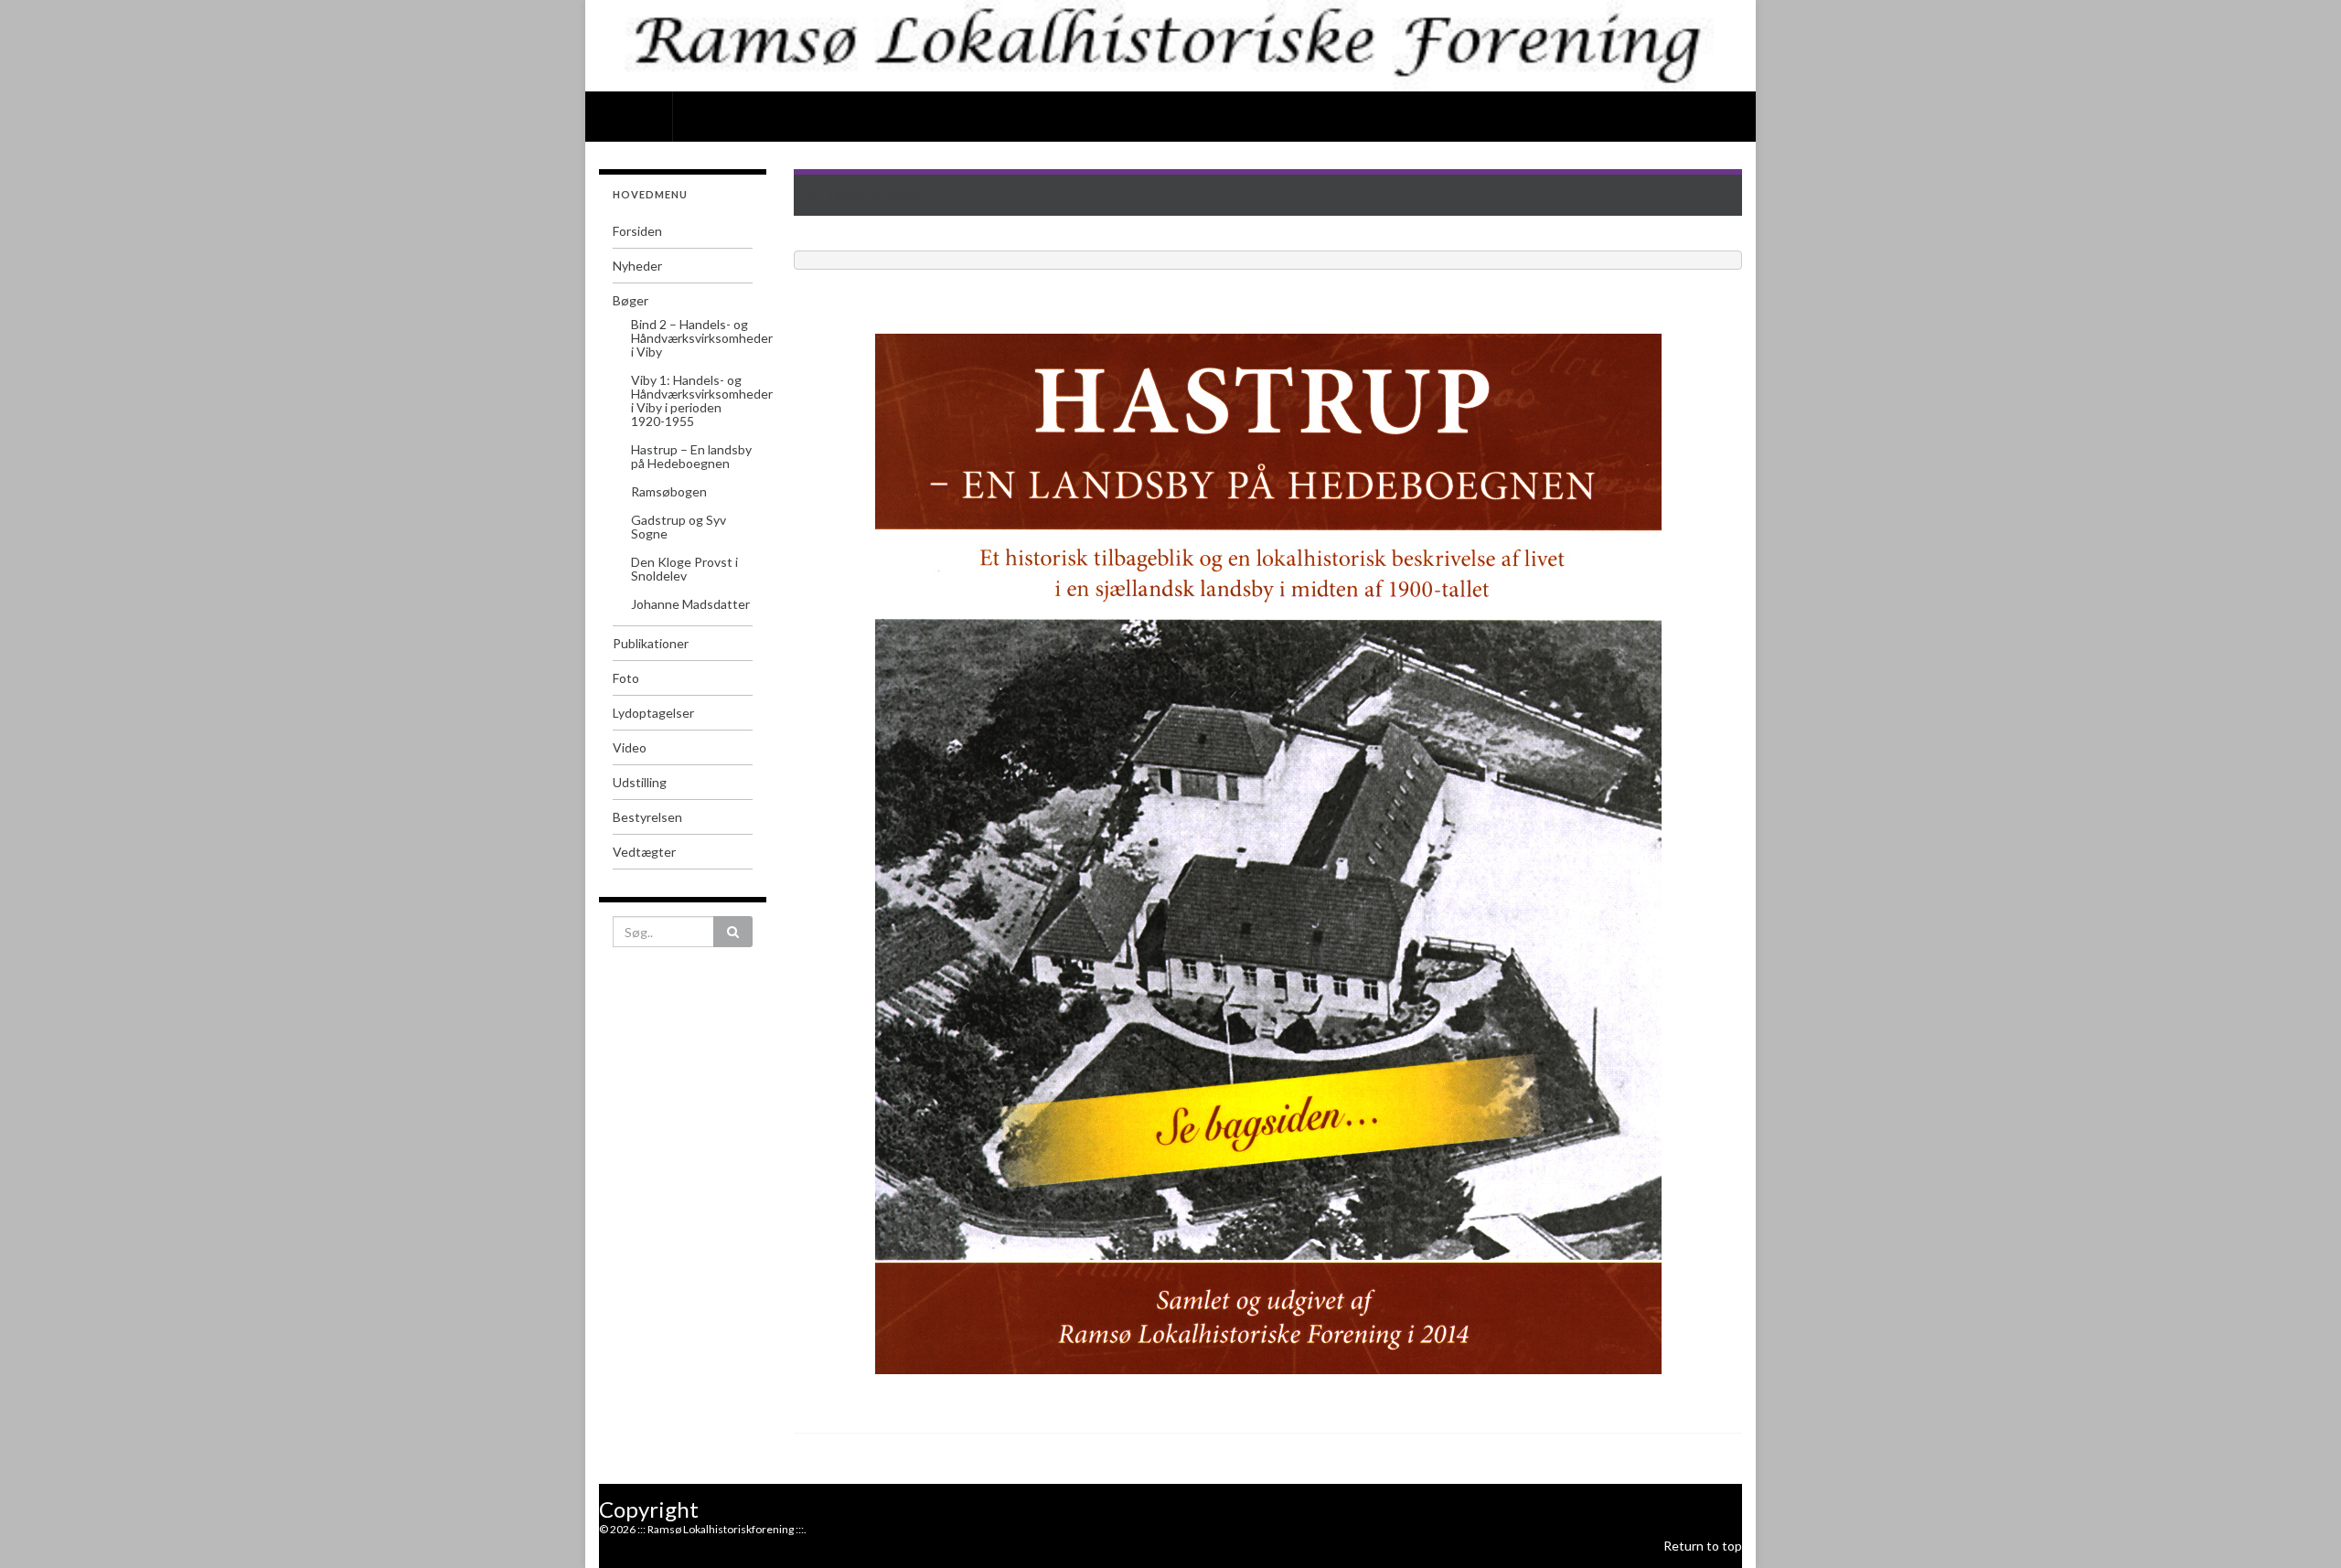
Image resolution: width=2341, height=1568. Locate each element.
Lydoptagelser (653, 713)
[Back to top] (2300, 1527)
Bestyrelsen (647, 817)
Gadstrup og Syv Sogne (679, 527)
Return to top (1703, 1546)
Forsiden (629, 114)
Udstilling (640, 782)
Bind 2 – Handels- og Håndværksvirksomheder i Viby (702, 338)
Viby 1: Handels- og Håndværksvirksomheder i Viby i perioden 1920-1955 (702, 400)
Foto (626, 678)
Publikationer (651, 643)
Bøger (631, 300)
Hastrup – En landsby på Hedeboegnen (691, 456)
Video (630, 747)
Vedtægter (644, 852)
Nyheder (637, 266)
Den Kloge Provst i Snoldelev (684, 569)
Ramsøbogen (669, 491)
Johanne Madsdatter (690, 604)
